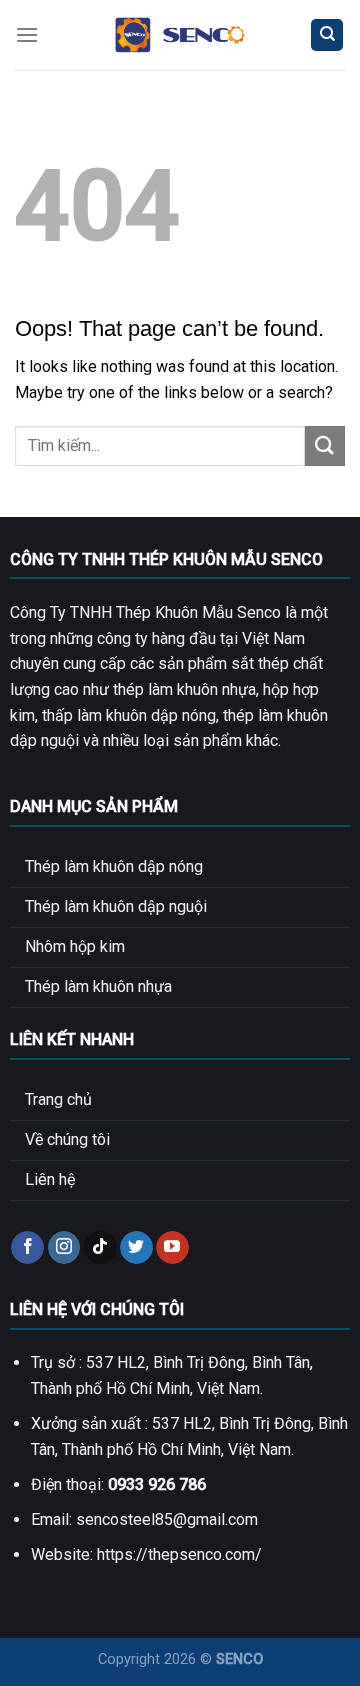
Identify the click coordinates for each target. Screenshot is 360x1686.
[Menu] (27, 34)
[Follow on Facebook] (27, 1248)
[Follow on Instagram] (64, 1248)
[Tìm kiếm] (327, 35)
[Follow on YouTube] (172, 1248)
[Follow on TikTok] (100, 1248)
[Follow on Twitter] (136, 1248)
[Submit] (325, 445)
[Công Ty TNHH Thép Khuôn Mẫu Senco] (180, 35)
